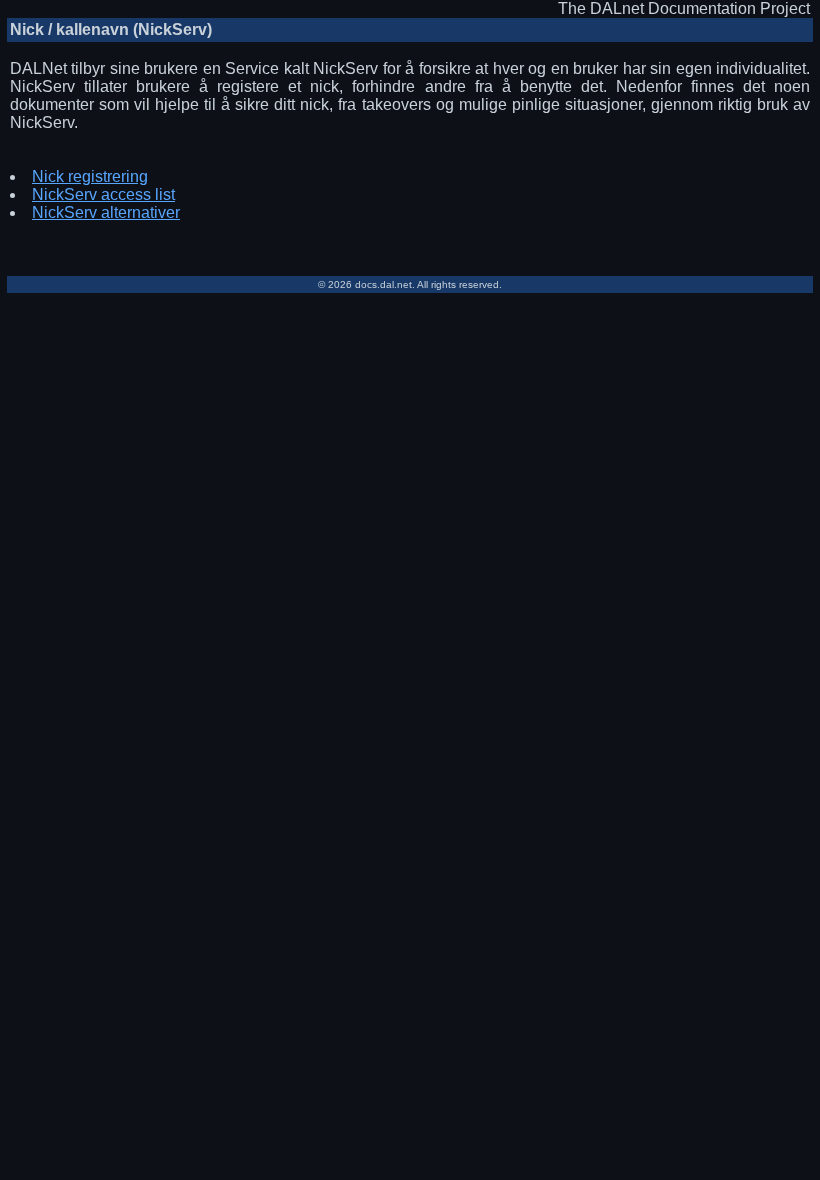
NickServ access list (103, 194)
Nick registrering (90, 176)
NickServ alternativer (106, 212)
